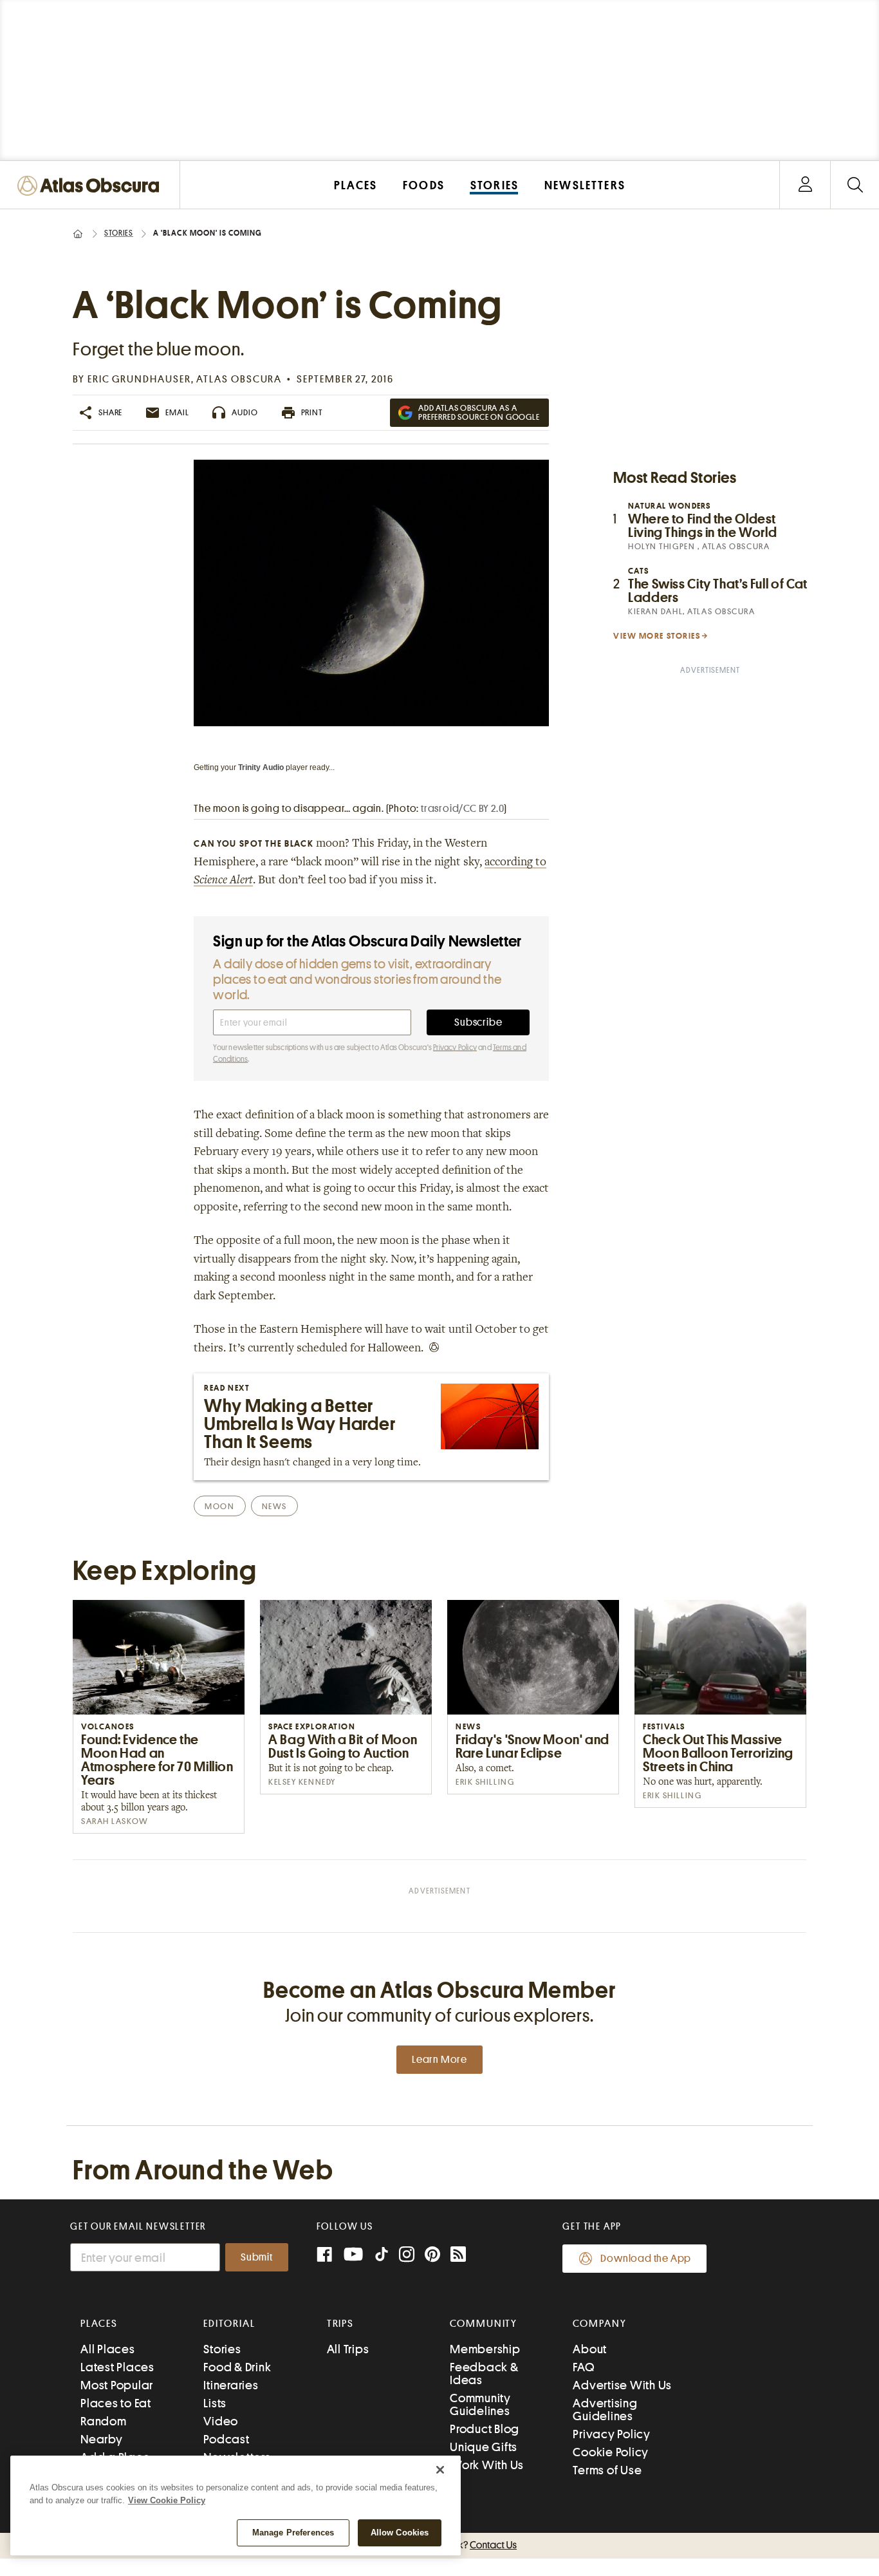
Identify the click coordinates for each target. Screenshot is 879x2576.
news (274, 1506)
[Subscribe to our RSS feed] (458, 2256)
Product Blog (485, 2429)
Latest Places (117, 2367)
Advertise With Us (622, 2385)
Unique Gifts (484, 2447)
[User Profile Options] (805, 185)
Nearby (102, 2439)
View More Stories (657, 636)
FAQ (583, 2367)
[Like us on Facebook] (324, 2256)
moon (219, 1506)
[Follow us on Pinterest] (432, 2256)
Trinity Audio (261, 767)
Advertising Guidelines (605, 2410)
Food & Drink (237, 2367)
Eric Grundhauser (139, 379)
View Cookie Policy (167, 2500)
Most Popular (117, 2385)
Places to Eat (116, 2403)
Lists (215, 2403)
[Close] (440, 2470)
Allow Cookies (400, 2533)
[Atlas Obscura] (91, 186)
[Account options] (805, 185)
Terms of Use (607, 2470)
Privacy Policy (455, 1048)
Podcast (226, 2439)
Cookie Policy (611, 2452)
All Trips (348, 2349)
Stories (119, 233)
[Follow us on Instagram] (407, 2256)
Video (221, 2421)
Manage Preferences (293, 2533)
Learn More (439, 2060)
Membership (485, 2349)
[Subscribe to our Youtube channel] (353, 2256)
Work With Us (487, 2465)
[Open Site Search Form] (855, 185)
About (590, 2349)
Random (104, 2421)
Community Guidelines (480, 2404)
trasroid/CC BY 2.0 (462, 809)
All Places (108, 2349)
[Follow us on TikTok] (382, 2257)
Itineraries (231, 2385)
